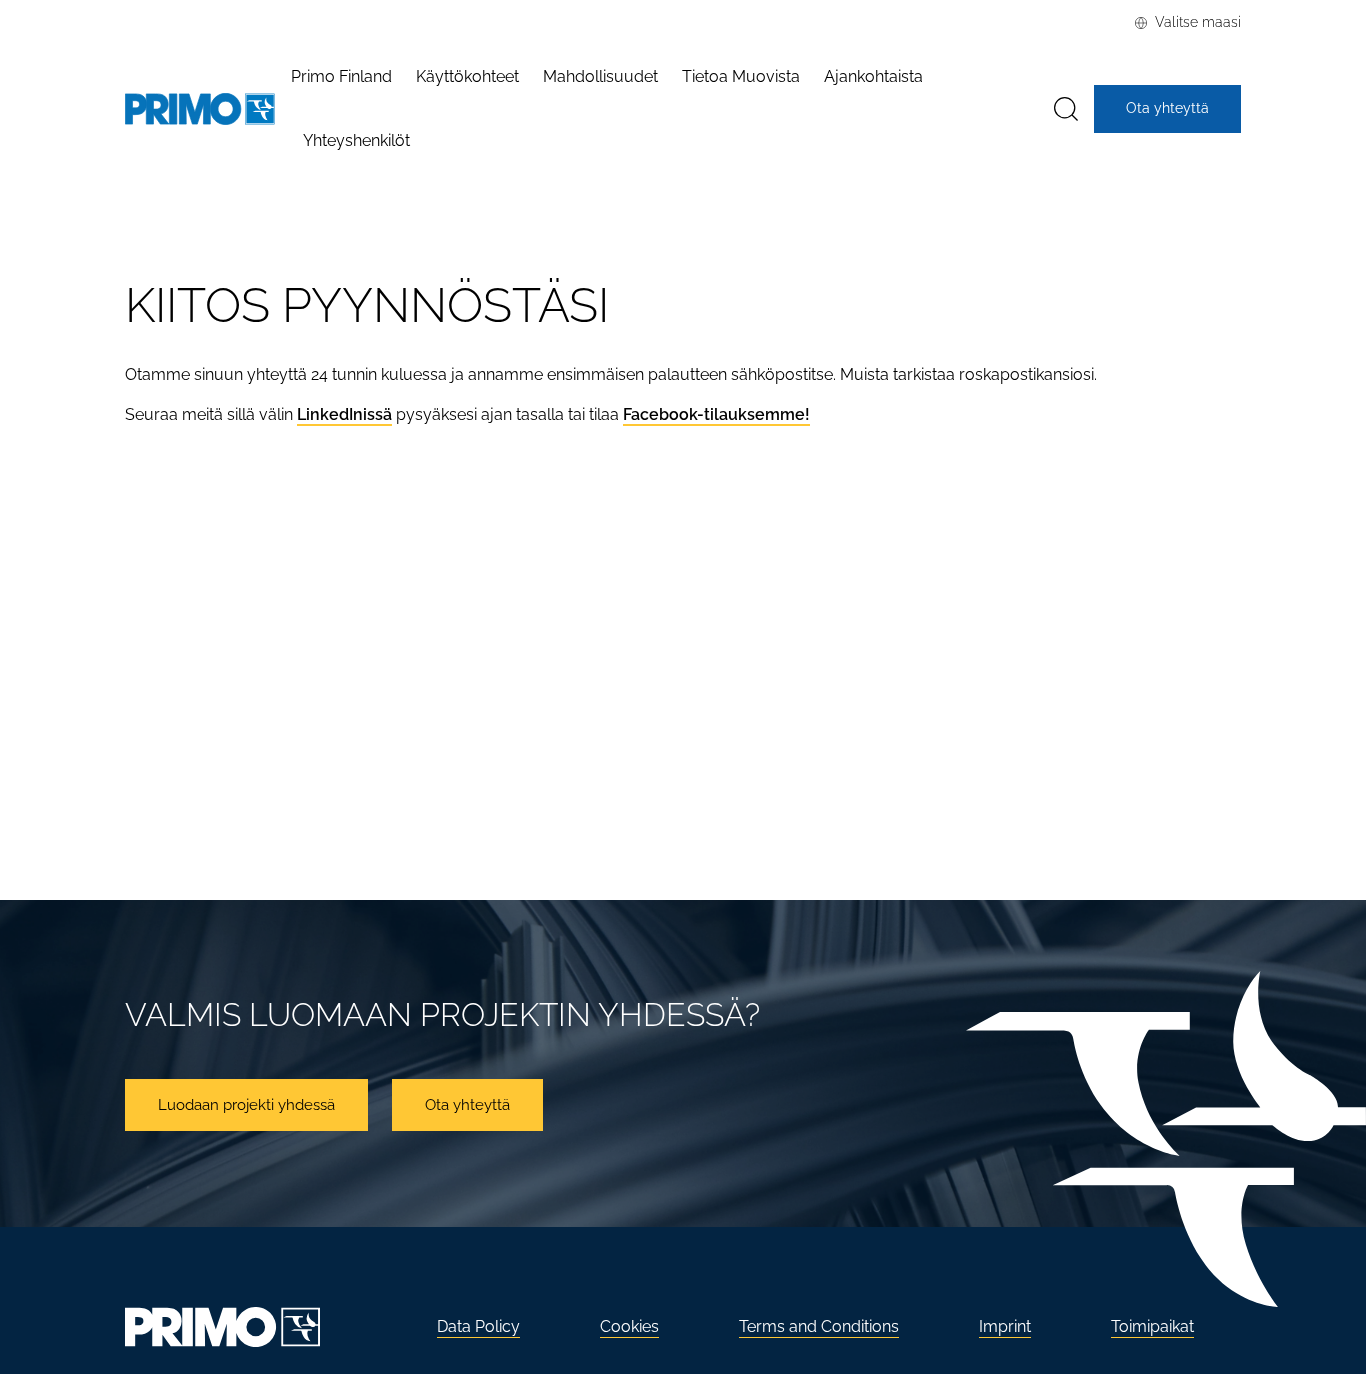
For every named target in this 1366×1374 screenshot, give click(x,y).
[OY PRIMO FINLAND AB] (200, 109)
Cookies (629, 1326)
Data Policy (478, 1326)
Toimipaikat (1152, 1326)
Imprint (1005, 1326)
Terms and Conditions (819, 1326)
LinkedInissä (344, 414)
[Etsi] (1066, 109)
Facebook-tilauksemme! (716, 414)
